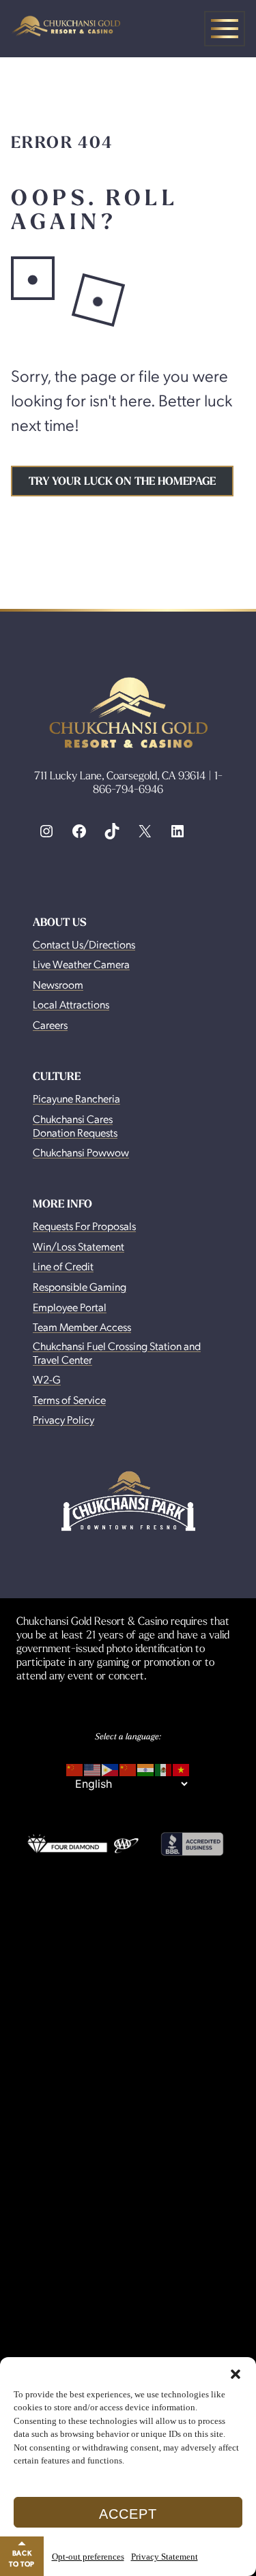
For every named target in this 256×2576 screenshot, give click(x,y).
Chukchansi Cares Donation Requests (75, 1125)
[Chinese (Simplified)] (75, 1767)
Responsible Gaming (80, 1286)
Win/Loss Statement (79, 1246)
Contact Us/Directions (84, 944)
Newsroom (58, 984)
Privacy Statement (165, 2557)
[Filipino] (111, 1767)
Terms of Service (69, 1399)
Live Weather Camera (81, 964)
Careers (50, 1024)
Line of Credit (63, 1266)
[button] (236, 2374)
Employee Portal (70, 1307)
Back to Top (22, 2558)
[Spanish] (164, 1767)
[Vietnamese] (182, 1767)
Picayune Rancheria (76, 1098)
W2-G (47, 1379)
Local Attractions (71, 1004)
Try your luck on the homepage (122, 481)
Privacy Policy (63, 1419)
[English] (93, 1767)
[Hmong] (128, 1767)
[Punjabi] (146, 1767)
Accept (128, 2514)
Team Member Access (82, 1327)
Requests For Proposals (84, 1226)
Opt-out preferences (88, 2557)
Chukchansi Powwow (81, 1152)
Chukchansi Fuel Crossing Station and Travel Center (117, 1352)
